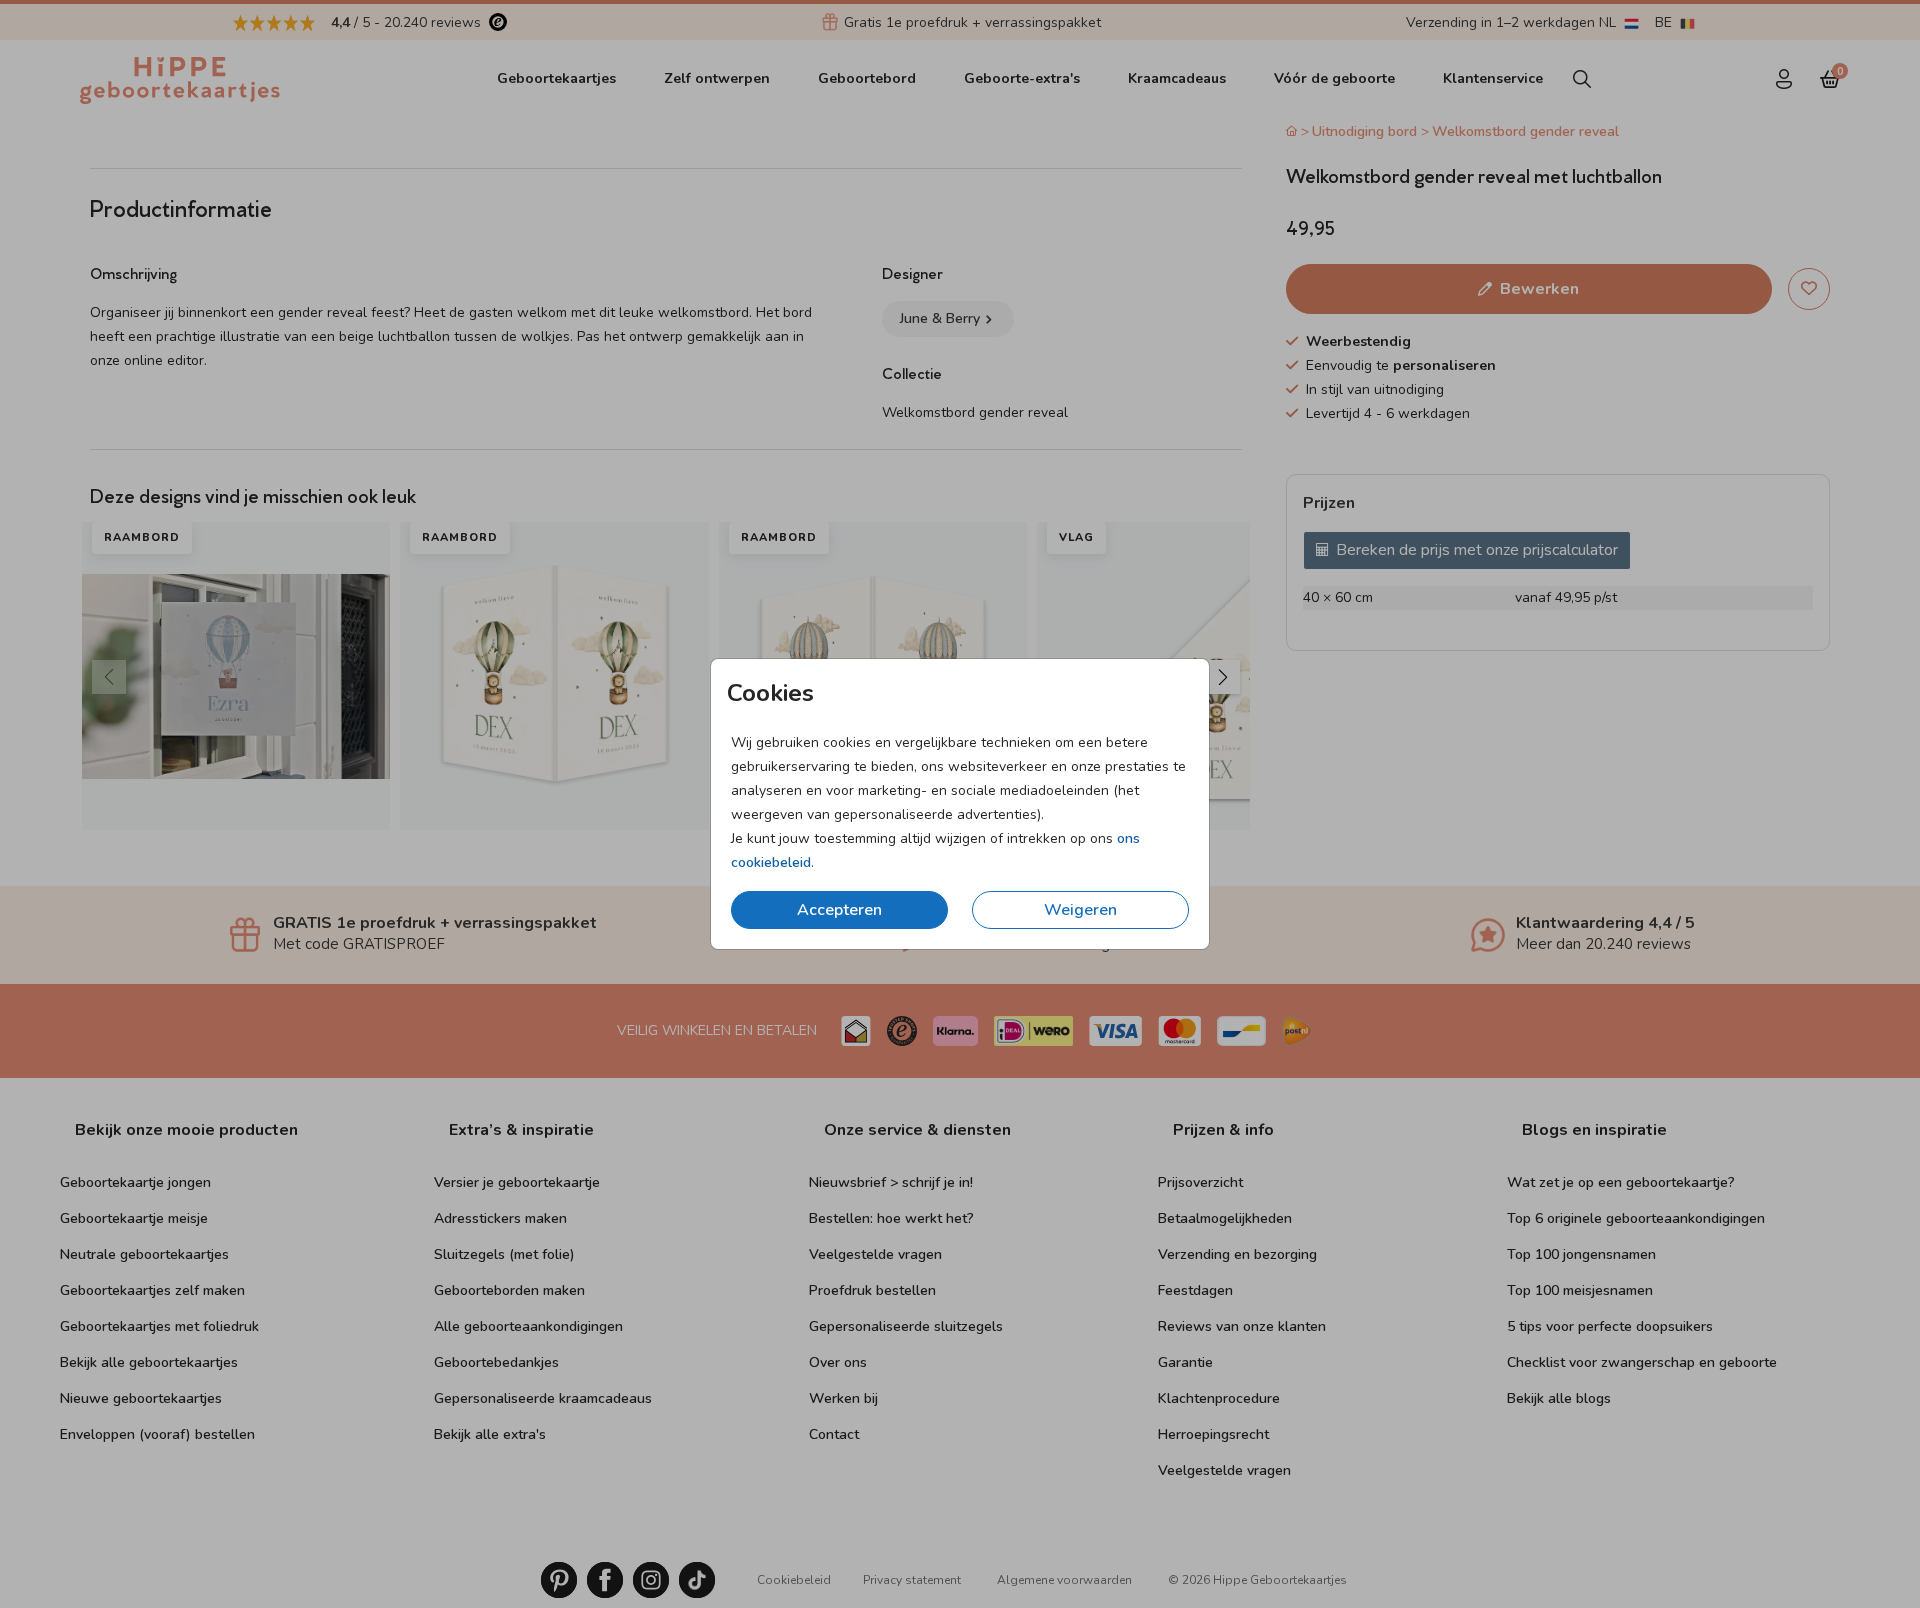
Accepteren (839, 910)
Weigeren (1080, 910)
